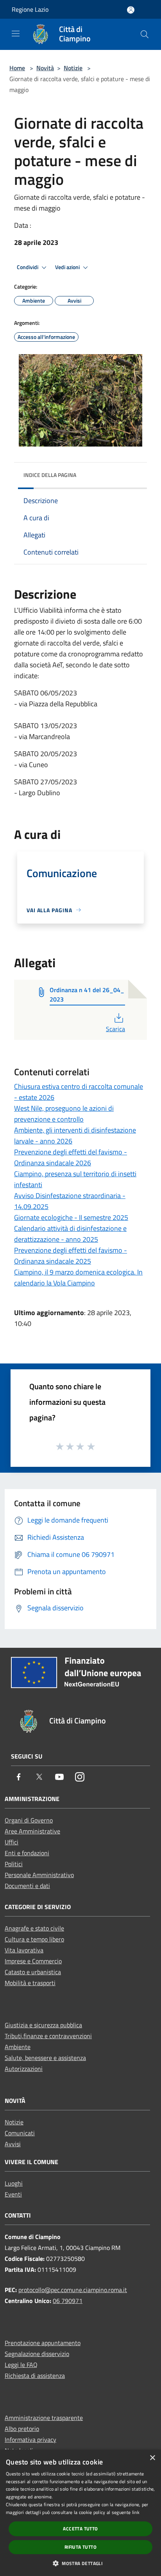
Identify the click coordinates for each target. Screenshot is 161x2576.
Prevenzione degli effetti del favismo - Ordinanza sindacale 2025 (71, 1256)
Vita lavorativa (24, 1950)
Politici (14, 1864)
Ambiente (18, 2047)
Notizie (73, 68)
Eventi (13, 2194)
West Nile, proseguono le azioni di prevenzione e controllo (64, 1114)
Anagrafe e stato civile (34, 1928)
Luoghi (14, 2183)
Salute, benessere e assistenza (45, 2058)
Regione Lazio (30, 9)
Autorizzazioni (24, 2069)
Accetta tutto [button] (80, 2529)
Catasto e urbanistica (33, 1972)
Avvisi (13, 2144)
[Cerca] (145, 34)
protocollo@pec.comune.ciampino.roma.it (73, 2290)
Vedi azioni (68, 267)
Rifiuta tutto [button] (80, 2547)
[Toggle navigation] (16, 34)
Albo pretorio (22, 2429)
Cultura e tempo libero (34, 1939)
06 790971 (68, 2301)
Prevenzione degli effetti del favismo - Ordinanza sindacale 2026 (71, 1157)
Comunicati (20, 2133)
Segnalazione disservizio (37, 2354)
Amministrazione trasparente (44, 2418)
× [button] (152, 2458)
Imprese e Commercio (33, 1961)
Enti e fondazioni (27, 1853)
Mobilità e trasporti (30, 1983)
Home (17, 68)
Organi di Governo (29, 1820)
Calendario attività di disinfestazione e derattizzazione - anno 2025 (70, 1234)
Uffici (12, 1842)
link (136, 2512)
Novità (45, 68)
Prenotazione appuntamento (43, 2343)
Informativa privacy (30, 2439)
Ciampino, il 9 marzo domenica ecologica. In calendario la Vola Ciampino (78, 1277)
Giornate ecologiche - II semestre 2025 (71, 1217)
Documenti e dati (27, 1886)
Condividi (28, 267)
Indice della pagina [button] (50, 475)
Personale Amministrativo (39, 1875)
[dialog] (80, 2513)
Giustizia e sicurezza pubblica (43, 2025)
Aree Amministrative (32, 1831)
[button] (80, 2563)
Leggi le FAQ (21, 2365)
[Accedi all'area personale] (131, 10)
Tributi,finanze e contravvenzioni (48, 2036)
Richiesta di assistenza (35, 2376)
